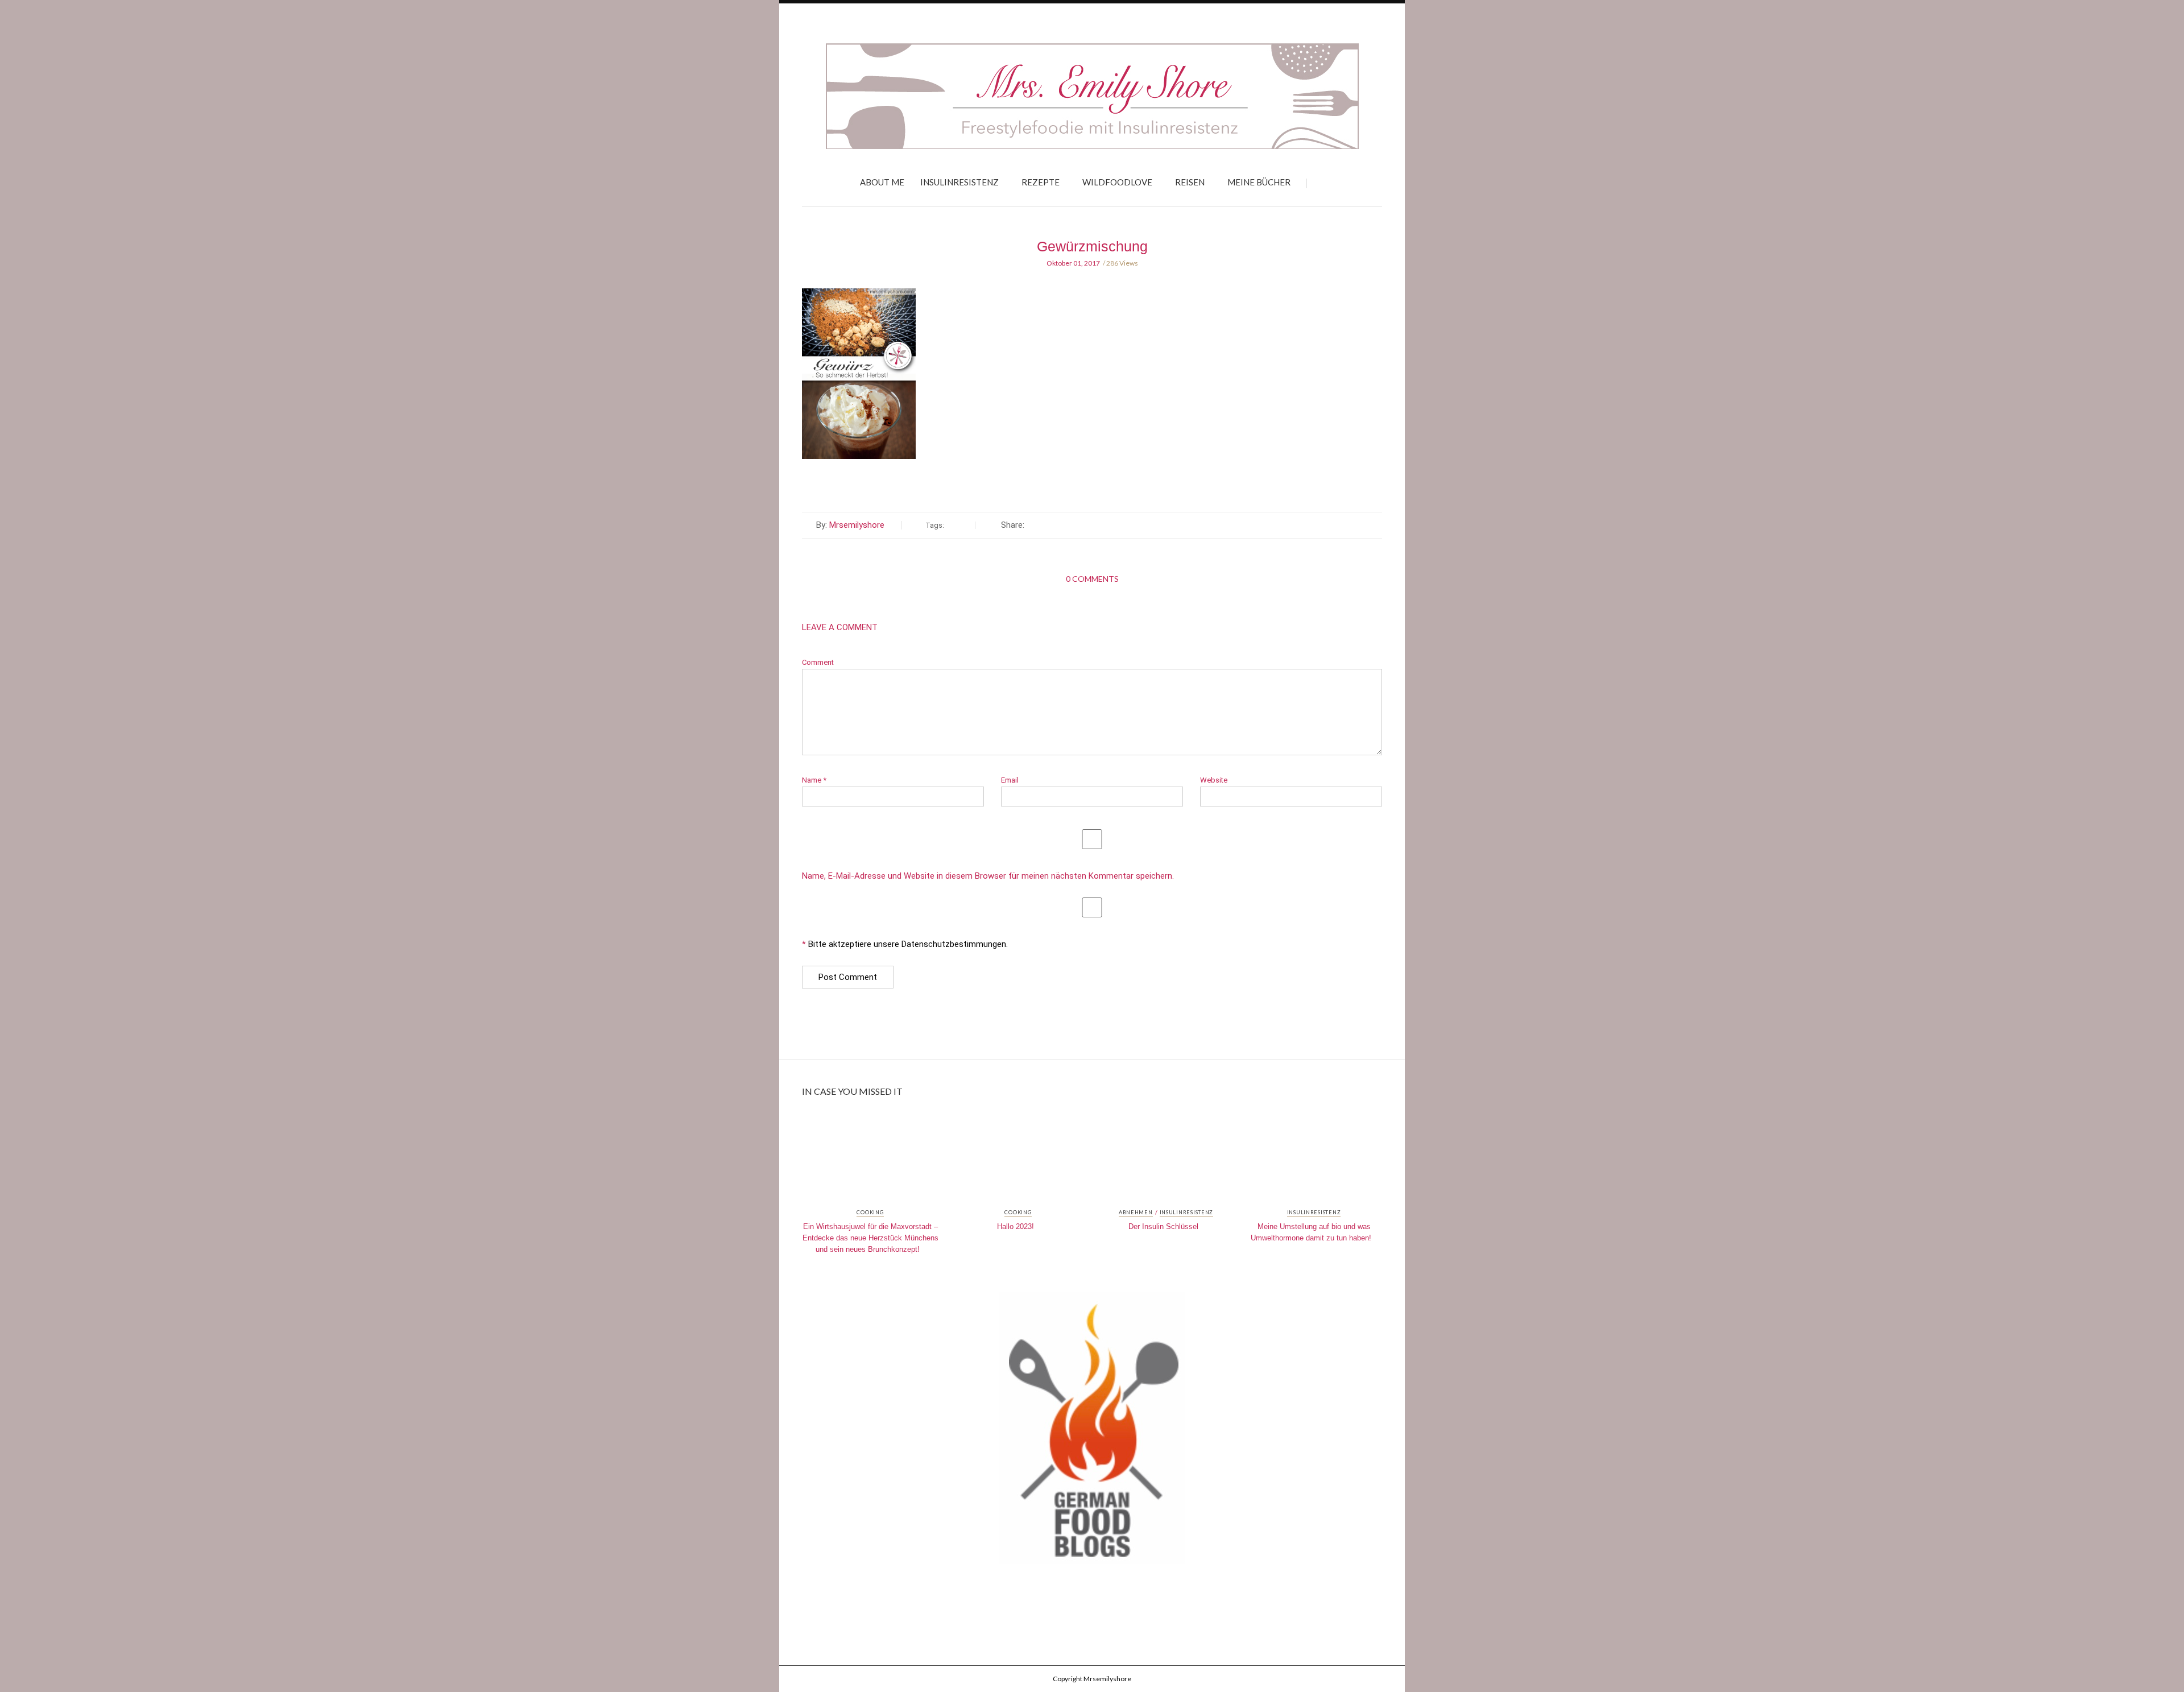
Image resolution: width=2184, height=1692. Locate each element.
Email (1010, 780)
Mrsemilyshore (857, 525)
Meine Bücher (1259, 182)
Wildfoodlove (1117, 182)
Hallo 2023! (1016, 1226)
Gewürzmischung (1092, 246)
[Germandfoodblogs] (1092, 1432)
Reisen (1190, 182)
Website (1214, 780)
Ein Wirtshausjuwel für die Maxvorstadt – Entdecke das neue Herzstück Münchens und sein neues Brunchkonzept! (870, 1238)
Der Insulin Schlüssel (1163, 1226)
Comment (818, 662)
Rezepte (1041, 182)
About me (882, 182)
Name (814, 780)
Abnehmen (1136, 1213)
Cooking (870, 1213)
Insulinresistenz (959, 182)
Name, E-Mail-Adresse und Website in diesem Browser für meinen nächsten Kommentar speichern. (988, 876)
